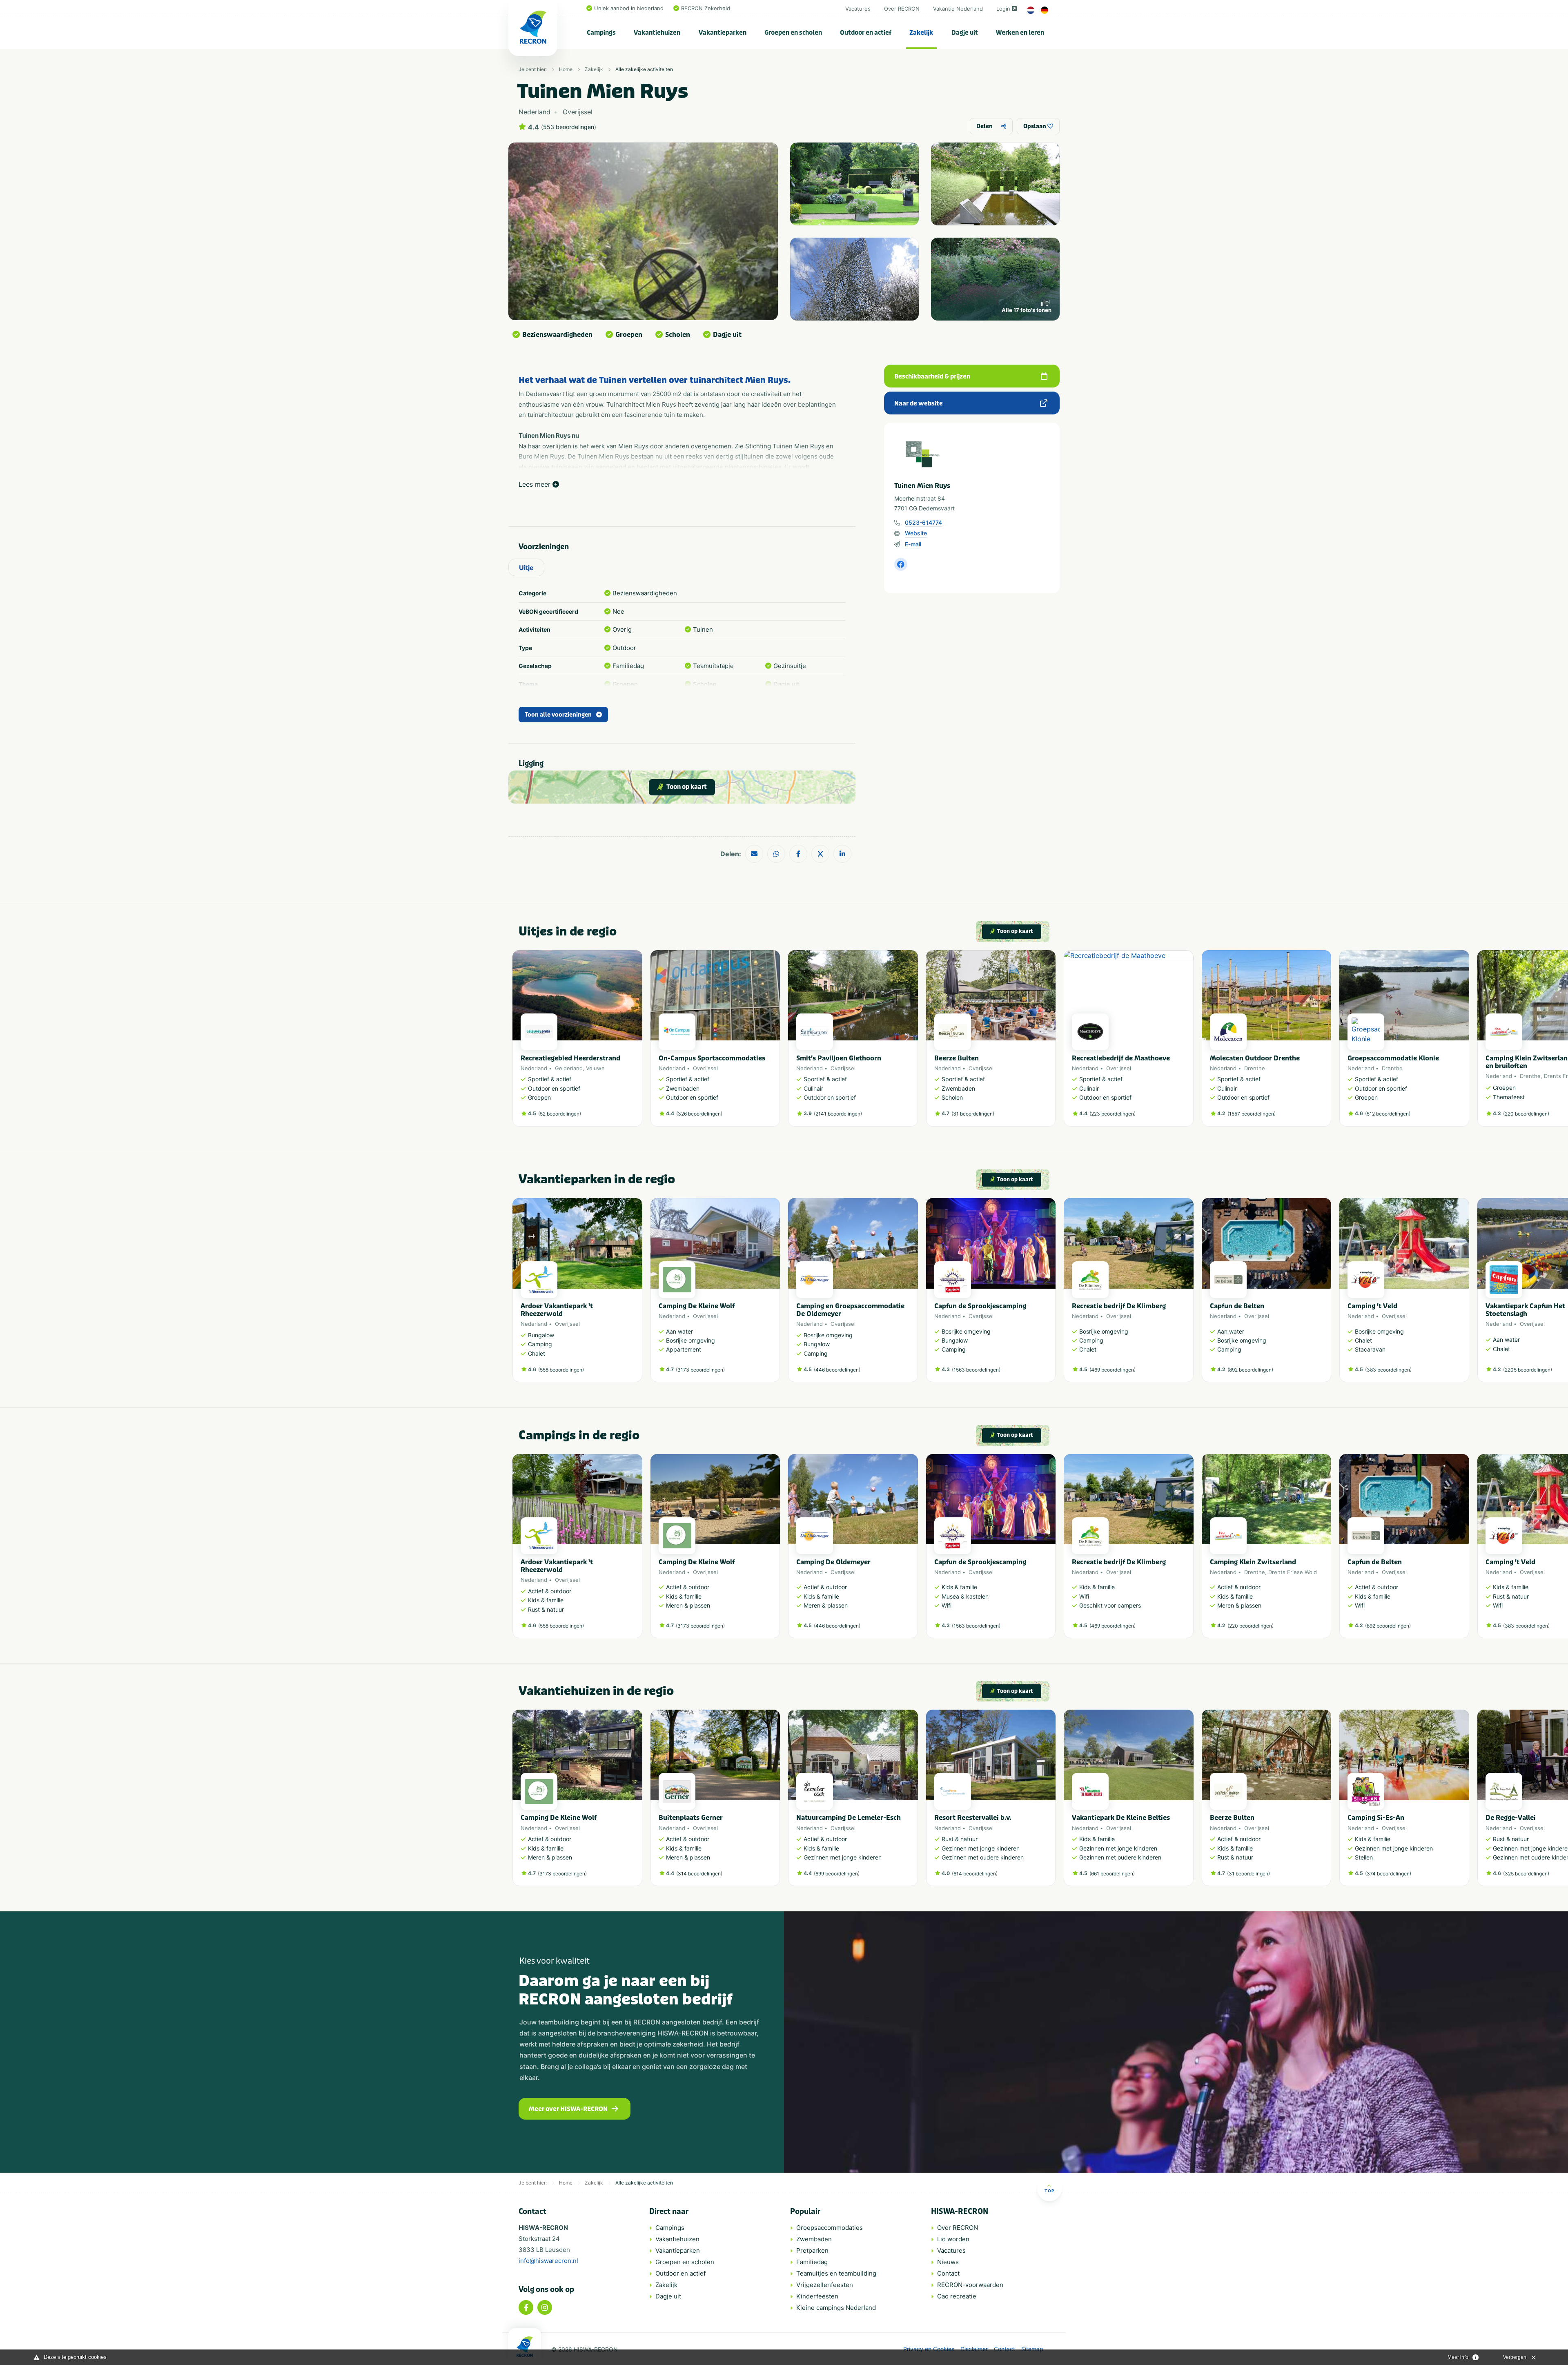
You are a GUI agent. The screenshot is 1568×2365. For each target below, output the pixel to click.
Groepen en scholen (793, 33)
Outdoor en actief (866, 33)
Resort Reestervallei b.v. (973, 1818)
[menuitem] (601, 33)
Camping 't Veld (1372, 1306)
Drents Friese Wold (1293, 1572)
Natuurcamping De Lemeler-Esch (849, 1818)
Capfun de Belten (1237, 1306)
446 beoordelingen (837, 1370)
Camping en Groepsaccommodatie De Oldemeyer (850, 1310)
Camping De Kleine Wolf (697, 1306)
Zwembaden (814, 2239)
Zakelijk (921, 33)
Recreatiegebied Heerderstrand (570, 1058)
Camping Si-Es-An (1376, 1818)
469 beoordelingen (1113, 1370)
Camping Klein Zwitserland (1253, 1562)
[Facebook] (526, 2307)
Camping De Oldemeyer (833, 1562)
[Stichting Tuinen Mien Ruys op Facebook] (901, 564)
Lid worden (953, 2239)
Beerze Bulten (957, 1058)
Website (916, 533)
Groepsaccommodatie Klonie (1393, 1058)
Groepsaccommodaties (830, 2228)
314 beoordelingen (699, 1874)
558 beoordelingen (561, 1370)
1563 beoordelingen (976, 1370)
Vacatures (858, 9)
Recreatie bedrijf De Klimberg (1119, 1306)
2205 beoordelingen (1528, 1370)
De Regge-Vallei (1511, 1818)
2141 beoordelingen (838, 1114)
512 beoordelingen (1388, 1114)
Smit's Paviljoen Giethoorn (839, 1058)
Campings (601, 33)
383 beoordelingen (1388, 1370)
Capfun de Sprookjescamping (980, 1306)
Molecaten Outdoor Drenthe (1255, 1058)
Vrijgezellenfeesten (825, 2285)
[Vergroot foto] (854, 184)
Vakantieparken (723, 33)
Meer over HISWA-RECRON (568, 2109)
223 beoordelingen (1113, 1114)
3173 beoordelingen (700, 1370)
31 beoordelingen (973, 1114)
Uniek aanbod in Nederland (629, 8)
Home (566, 69)
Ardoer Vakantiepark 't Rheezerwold (557, 1310)
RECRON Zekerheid (706, 8)
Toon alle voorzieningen (558, 715)
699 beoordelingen (837, 1874)
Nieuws (948, 2262)
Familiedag (812, 2262)
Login (1003, 9)
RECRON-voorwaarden (970, 2285)
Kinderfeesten (817, 2296)
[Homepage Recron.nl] (525, 2347)
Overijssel (705, 1068)
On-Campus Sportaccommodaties (712, 1058)
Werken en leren (1020, 33)
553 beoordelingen (569, 127)
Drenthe (1255, 1068)
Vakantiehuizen (657, 33)
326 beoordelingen (699, 1114)
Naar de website (919, 403)
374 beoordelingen (1388, 1874)
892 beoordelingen (1250, 1370)
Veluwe (595, 1068)
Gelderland (569, 1068)
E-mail (913, 544)
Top (1049, 2191)
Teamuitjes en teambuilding (836, 2273)
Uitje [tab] (526, 568)
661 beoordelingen (1112, 1874)
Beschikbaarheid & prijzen (932, 376)
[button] (1051, 1042)
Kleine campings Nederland (836, 2308)
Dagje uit (965, 33)
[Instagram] (545, 2307)
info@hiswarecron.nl (548, 2261)
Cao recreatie (957, 2296)
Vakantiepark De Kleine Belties (1121, 1818)
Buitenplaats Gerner (691, 1818)
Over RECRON (902, 9)
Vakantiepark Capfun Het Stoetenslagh (1525, 1310)
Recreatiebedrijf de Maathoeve (1121, 1058)
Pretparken (812, 2250)
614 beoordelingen (975, 1874)
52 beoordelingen (560, 1114)
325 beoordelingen (1526, 1874)
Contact (948, 2273)
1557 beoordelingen (1252, 1114)
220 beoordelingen (1526, 1114)
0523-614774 (923, 522)
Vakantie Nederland (958, 9)
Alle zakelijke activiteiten (644, 69)
